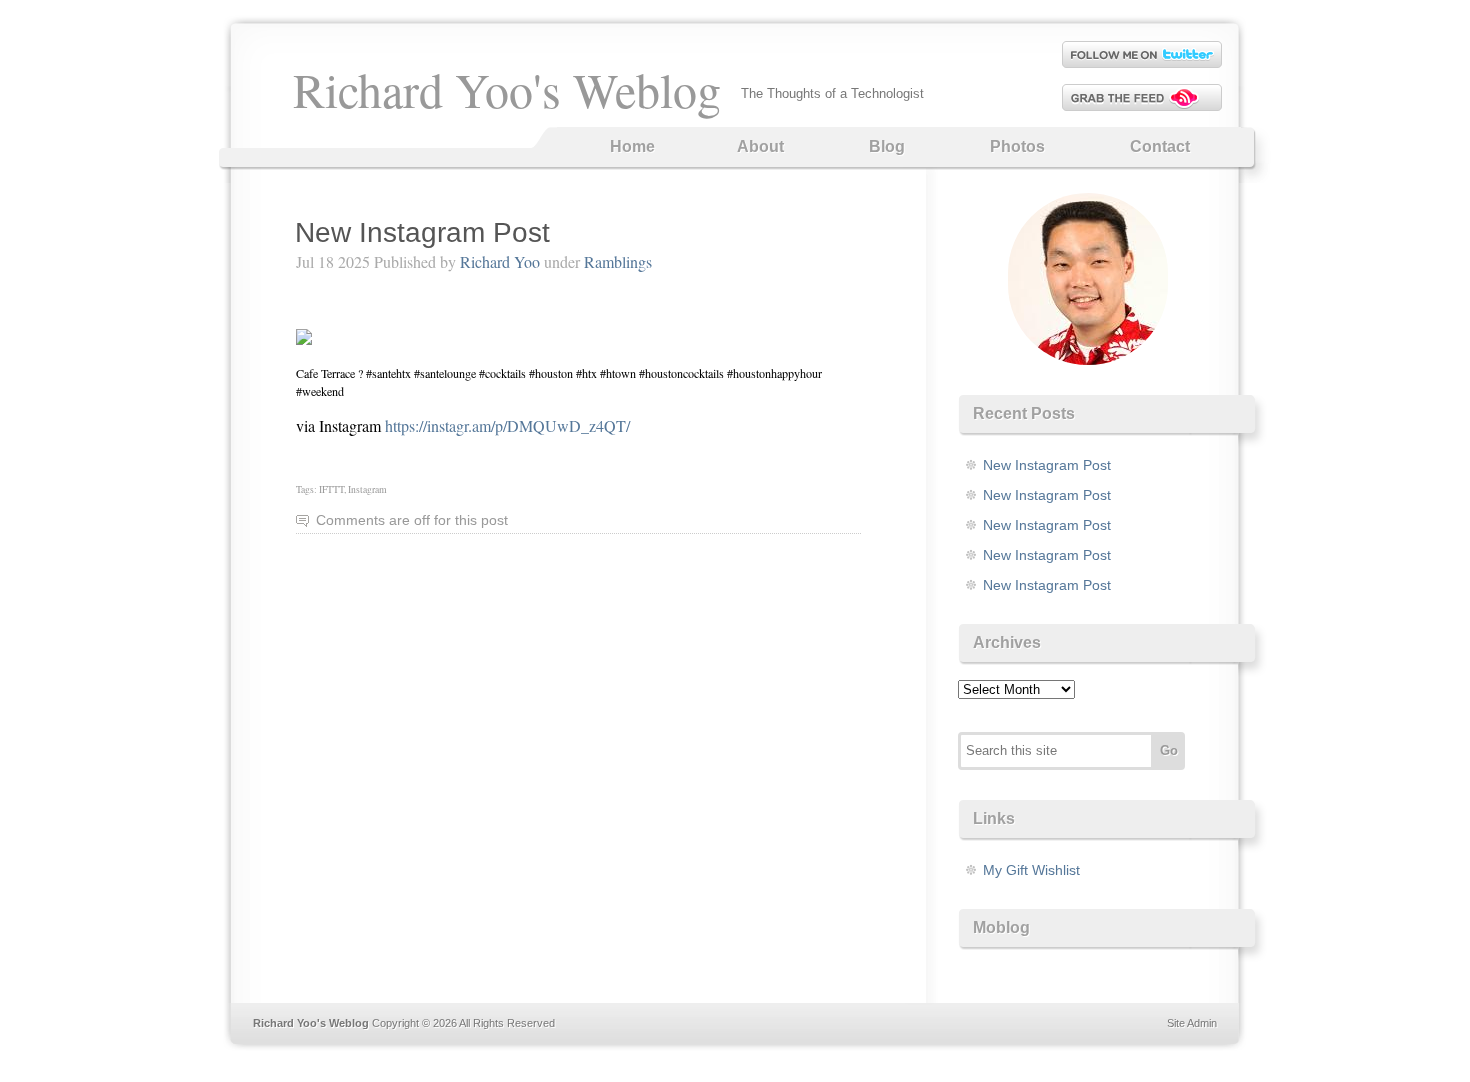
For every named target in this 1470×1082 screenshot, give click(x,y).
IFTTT (331, 489)
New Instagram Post (422, 232)
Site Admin (1192, 1023)
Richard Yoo (500, 261)
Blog (887, 146)
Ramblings (618, 261)
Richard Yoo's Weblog (507, 89)
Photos (1017, 146)
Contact (1160, 146)
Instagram (367, 489)
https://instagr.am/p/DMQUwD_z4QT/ (507, 425)
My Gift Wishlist (1031, 870)
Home (632, 146)
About (760, 146)
